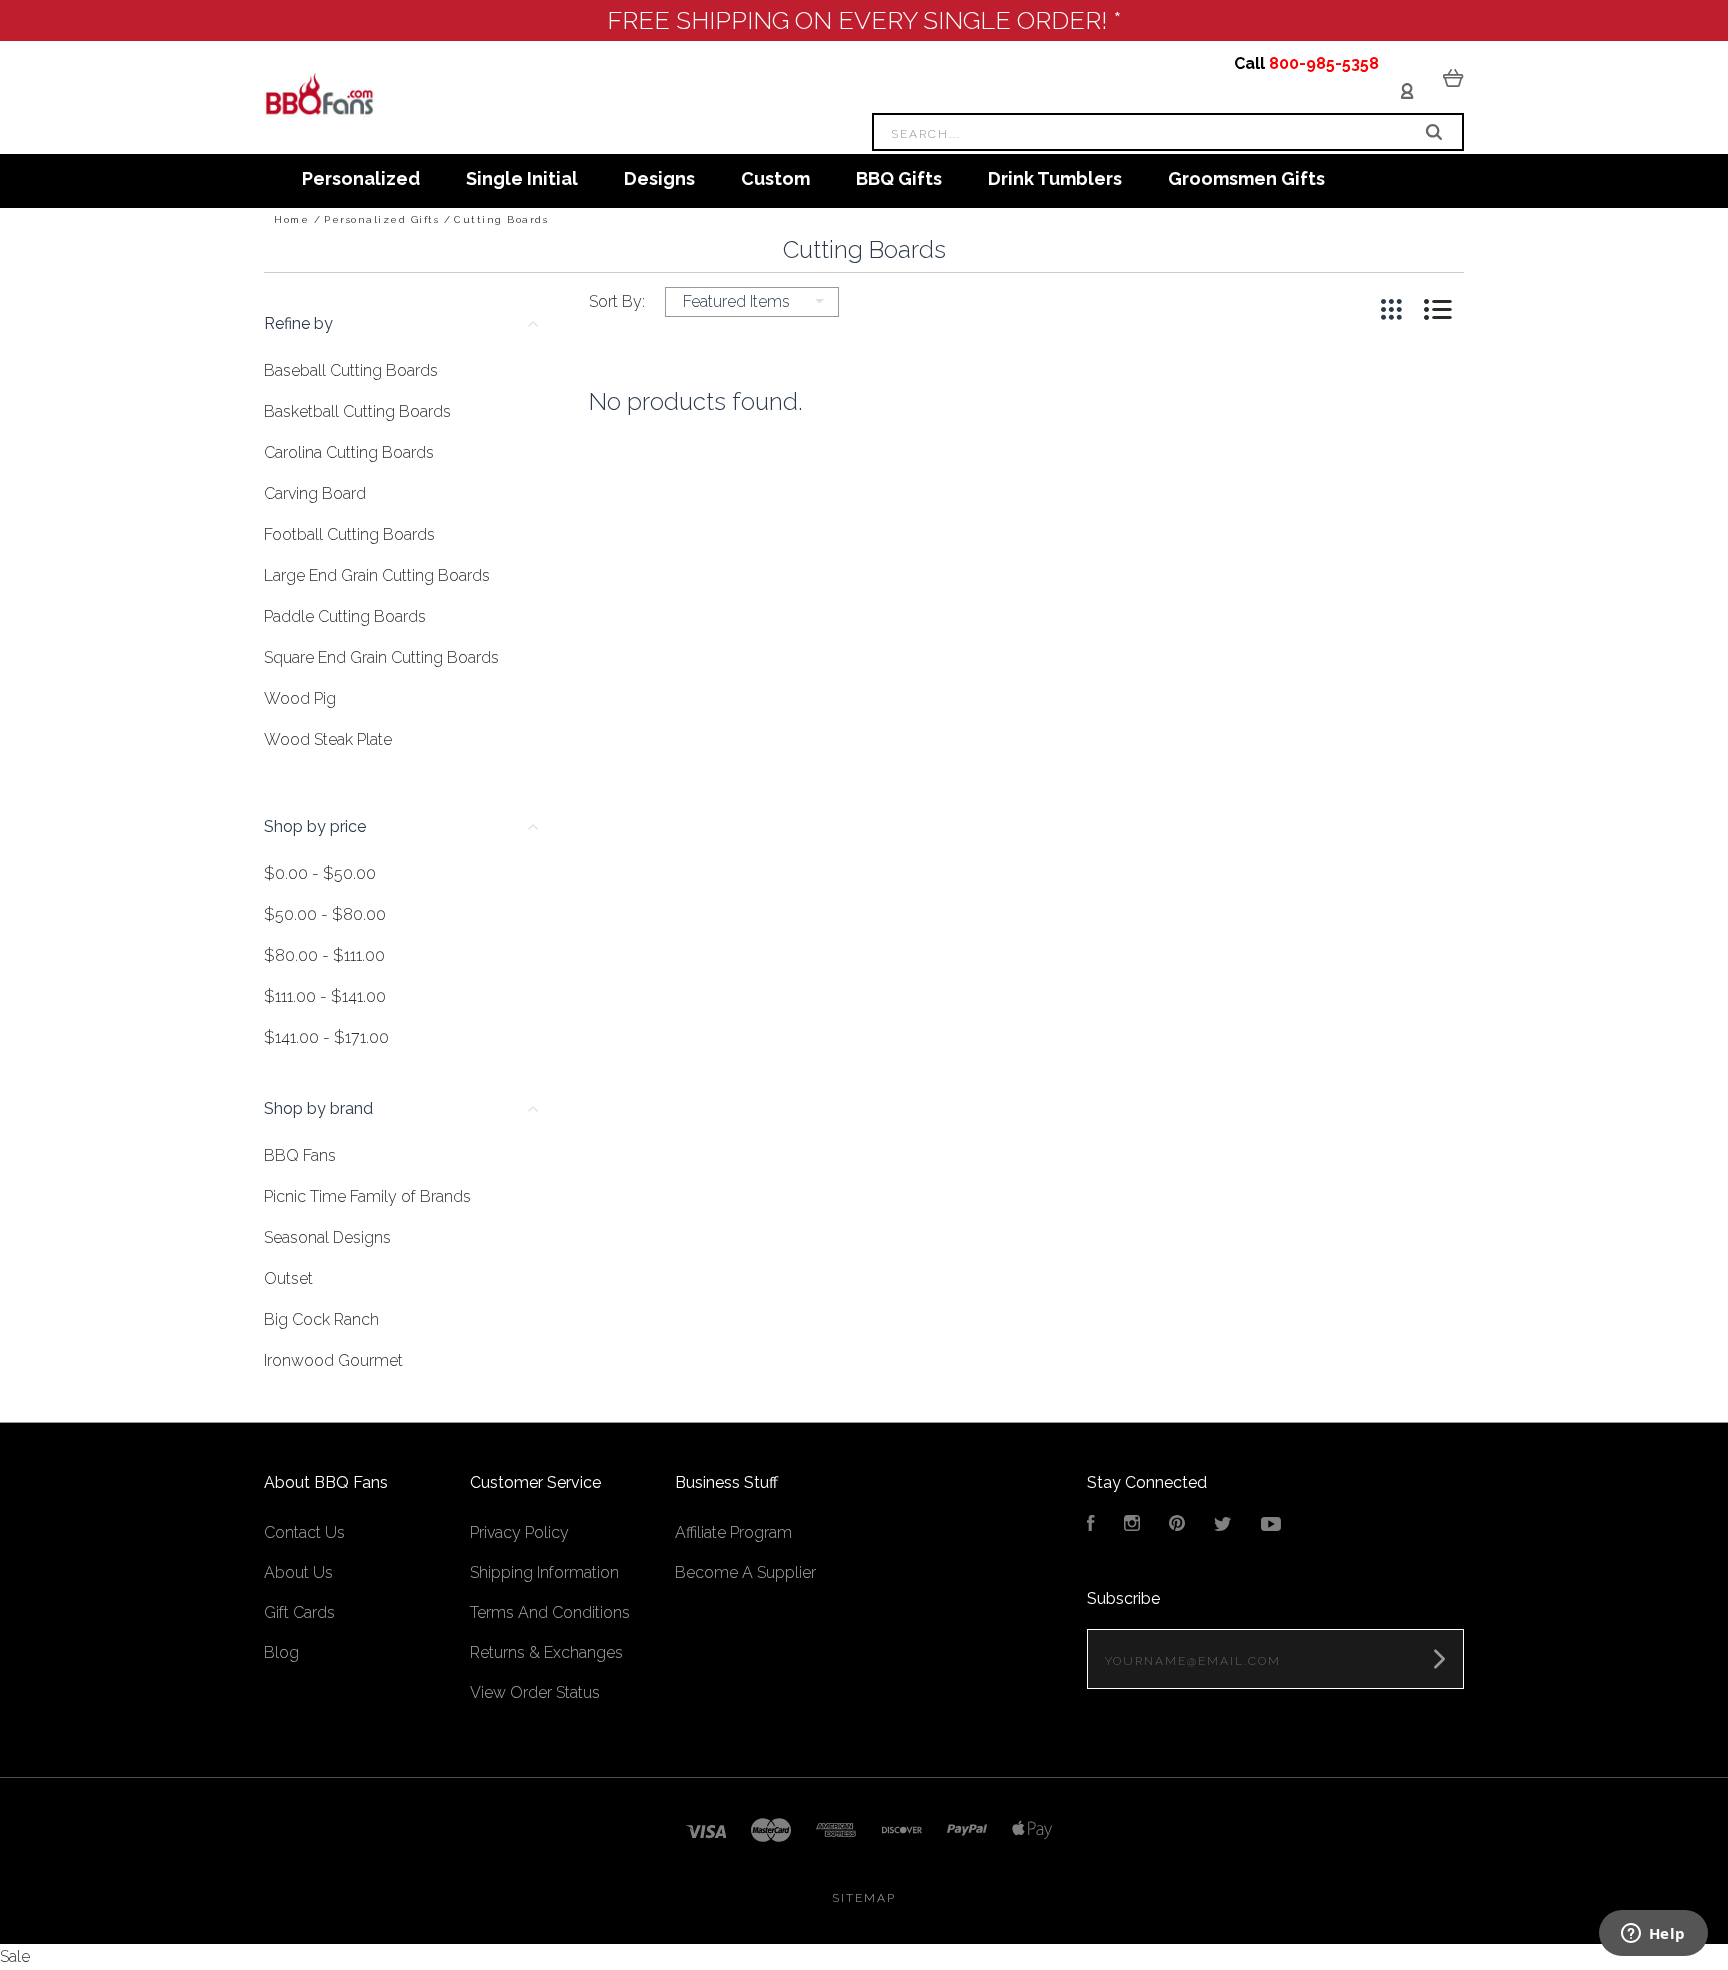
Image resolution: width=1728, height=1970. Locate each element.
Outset (288, 1278)
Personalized (361, 178)
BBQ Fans (300, 1155)
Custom (775, 178)
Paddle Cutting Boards (345, 616)
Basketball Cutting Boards (357, 411)
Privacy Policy (519, 1532)
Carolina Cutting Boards (349, 452)
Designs (659, 178)
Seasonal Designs (327, 1237)
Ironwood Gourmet (333, 1360)
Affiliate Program (733, 1532)
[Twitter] (1223, 1525)
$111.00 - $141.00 (325, 996)
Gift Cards (299, 1612)
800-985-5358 (1324, 63)
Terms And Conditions (550, 1612)
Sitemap (864, 1898)
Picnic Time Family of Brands (367, 1196)
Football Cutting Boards (349, 534)
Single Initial (522, 178)
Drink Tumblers (1055, 178)
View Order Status (535, 1692)
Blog (281, 1652)
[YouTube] (1271, 1525)
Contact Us (304, 1532)
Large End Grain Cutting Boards (377, 575)
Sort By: (617, 301)
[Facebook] (1091, 1525)
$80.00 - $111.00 (324, 955)
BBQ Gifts (899, 178)
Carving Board (315, 493)
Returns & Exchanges (546, 1652)
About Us (298, 1572)
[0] (1453, 77)
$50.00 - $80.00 (325, 914)
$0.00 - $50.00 (320, 873)
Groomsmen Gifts (1246, 178)
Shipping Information (544, 1572)
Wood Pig (300, 698)
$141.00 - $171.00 (326, 1037)
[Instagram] (1132, 1525)
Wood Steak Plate (328, 739)
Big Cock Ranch (321, 1319)
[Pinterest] (1177, 1525)
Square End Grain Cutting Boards (381, 657)
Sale (15, 1956)
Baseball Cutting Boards (351, 370)
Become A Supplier (745, 1572)
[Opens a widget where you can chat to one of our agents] (1653, 1935)
